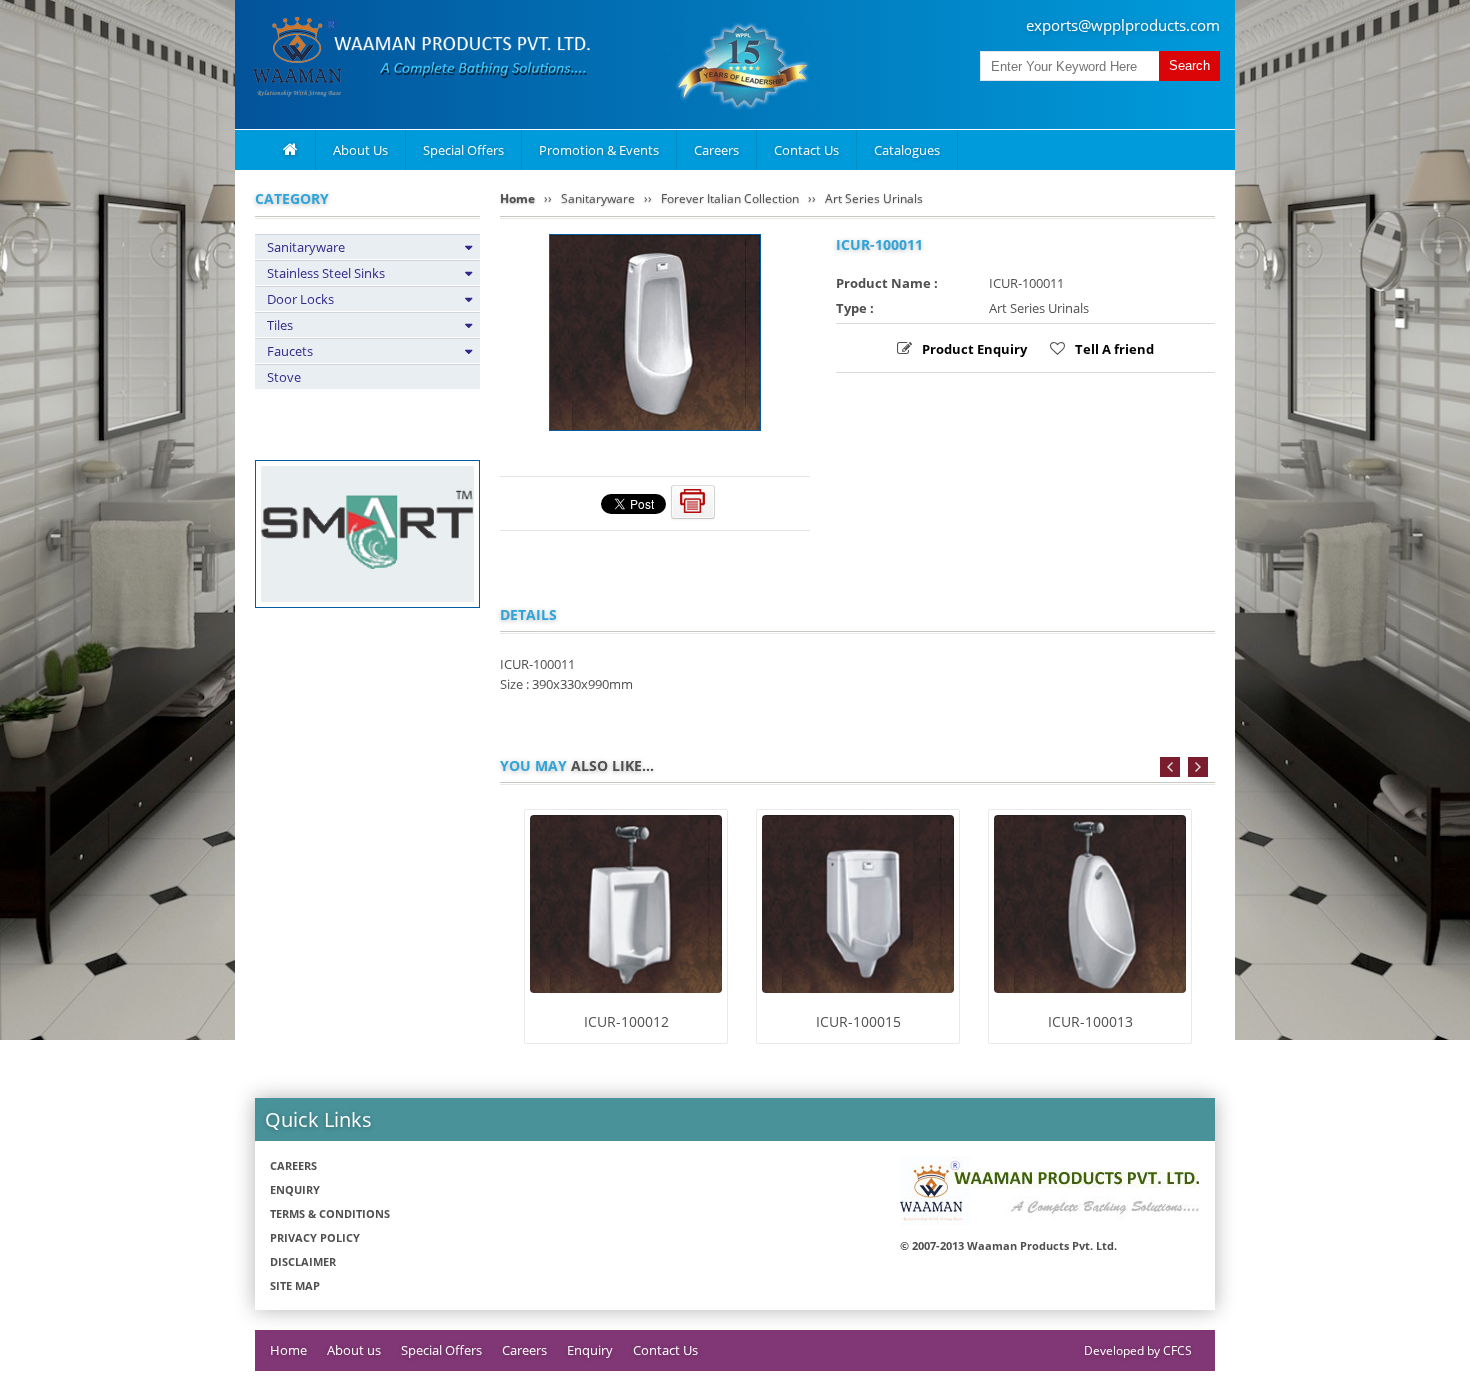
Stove (284, 377)
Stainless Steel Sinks (326, 273)
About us (354, 1350)
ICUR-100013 (1090, 1021)
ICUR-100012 (626, 1021)
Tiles (280, 325)
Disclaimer (303, 1261)
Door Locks (300, 299)
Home (517, 198)
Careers (716, 150)
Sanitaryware (306, 247)
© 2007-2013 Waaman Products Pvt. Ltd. (1008, 1245)
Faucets (290, 351)
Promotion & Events (599, 150)
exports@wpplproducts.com (1123, 25)
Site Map (295, 1285)
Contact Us (806, 150)
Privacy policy (315, 1237)
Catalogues (907, 150)
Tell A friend (1114, 349)
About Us (360, 150)
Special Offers (463, 150)
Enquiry (295, 1189)
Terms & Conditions (330, 1213)
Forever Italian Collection (730, 198)
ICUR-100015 (858, 1021)
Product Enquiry (974, 349)
